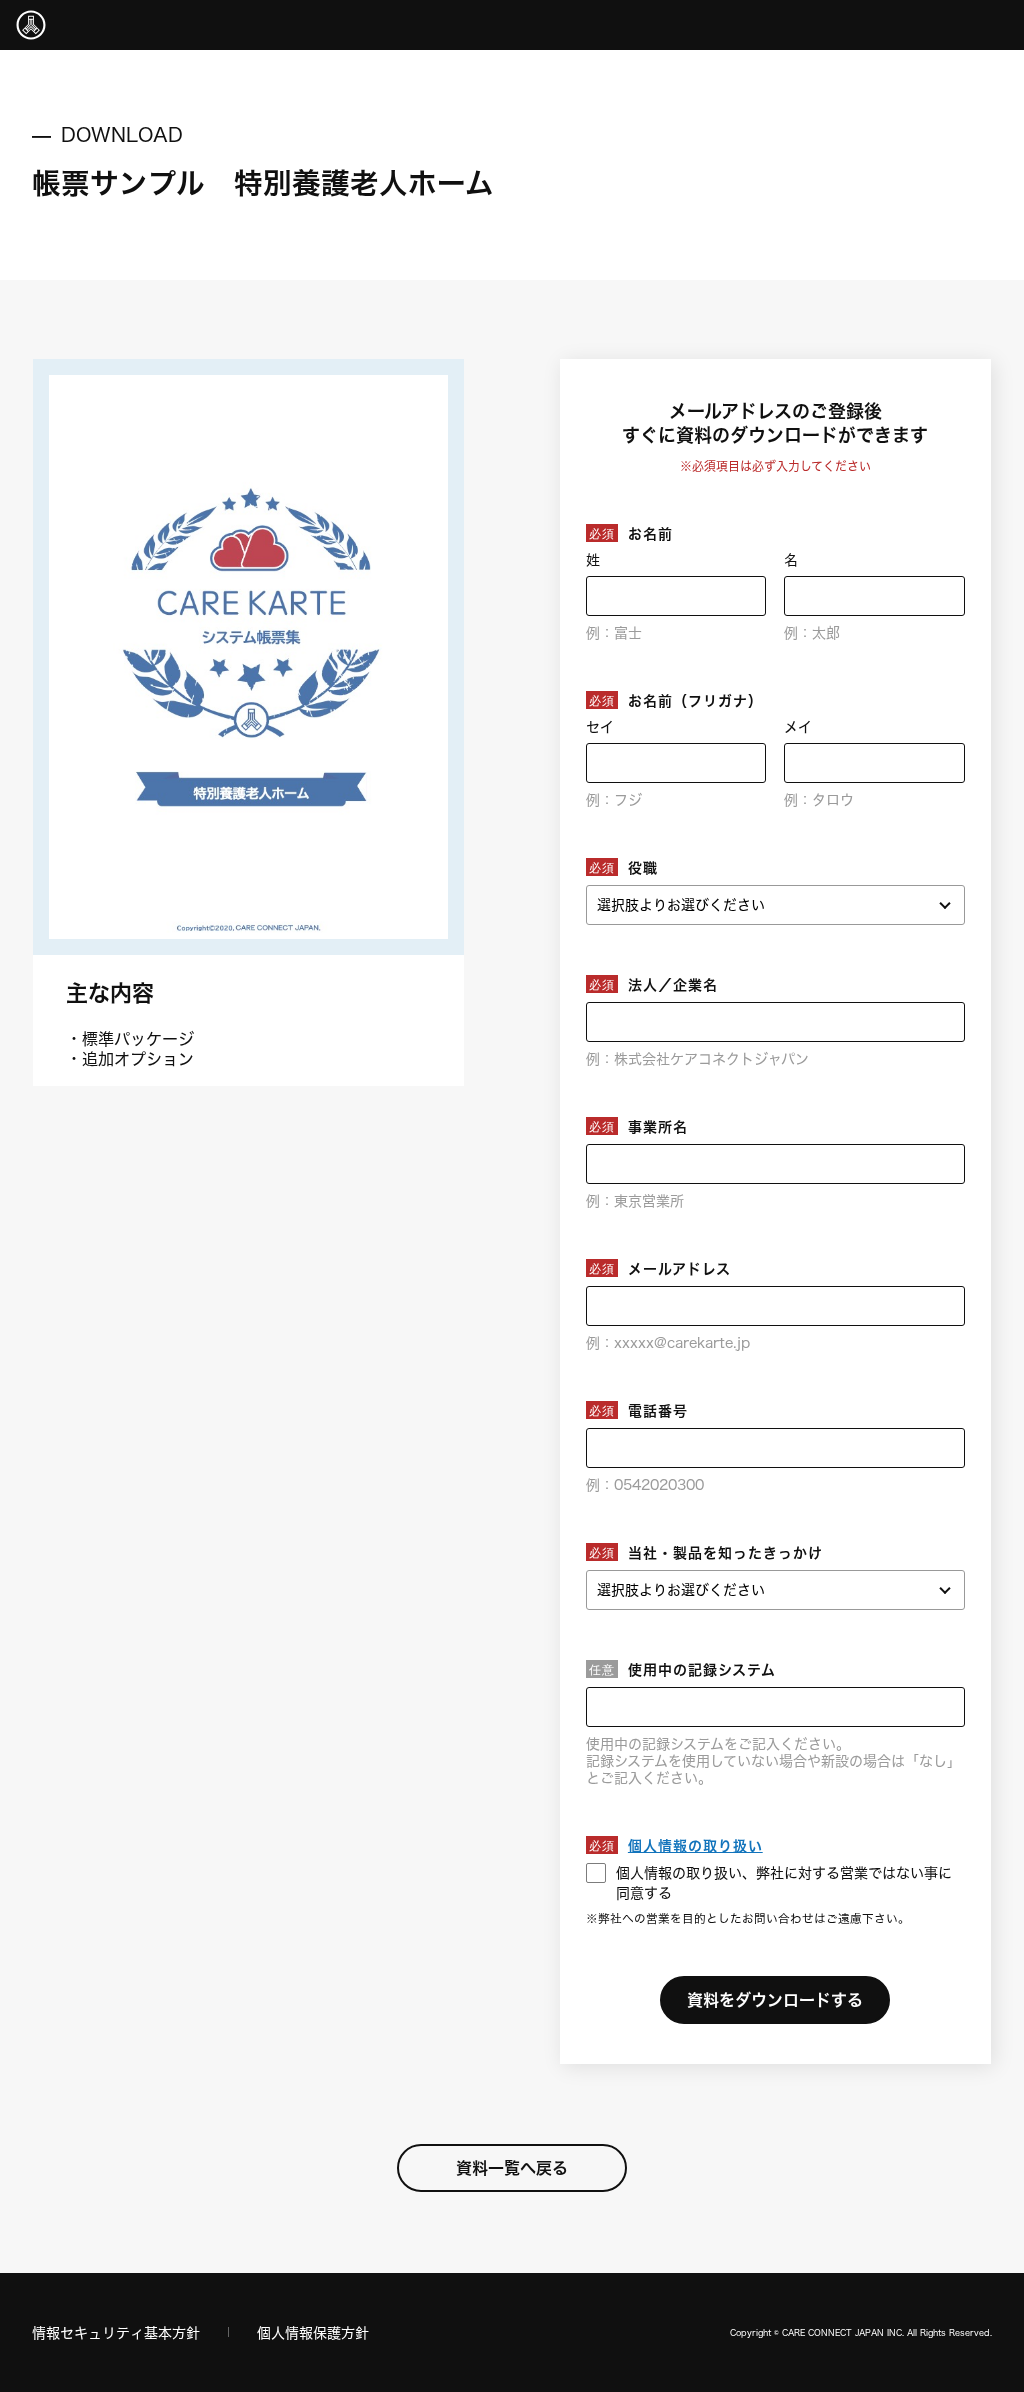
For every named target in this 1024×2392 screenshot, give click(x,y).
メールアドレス (679, 1268)
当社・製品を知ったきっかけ (725, 1552)
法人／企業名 (673, 984)
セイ (600, 726)
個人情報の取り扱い (695, 1845)
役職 (643, 867)
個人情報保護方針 (313, 2332)
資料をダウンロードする (775, 1999)
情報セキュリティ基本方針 (116, 2332)
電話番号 (658, 1410)
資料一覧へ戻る (512, 2167)
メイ (798, 726)
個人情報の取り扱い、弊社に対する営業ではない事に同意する (784, 1882)
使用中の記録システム (702, 1669)
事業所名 (658, 1126)
